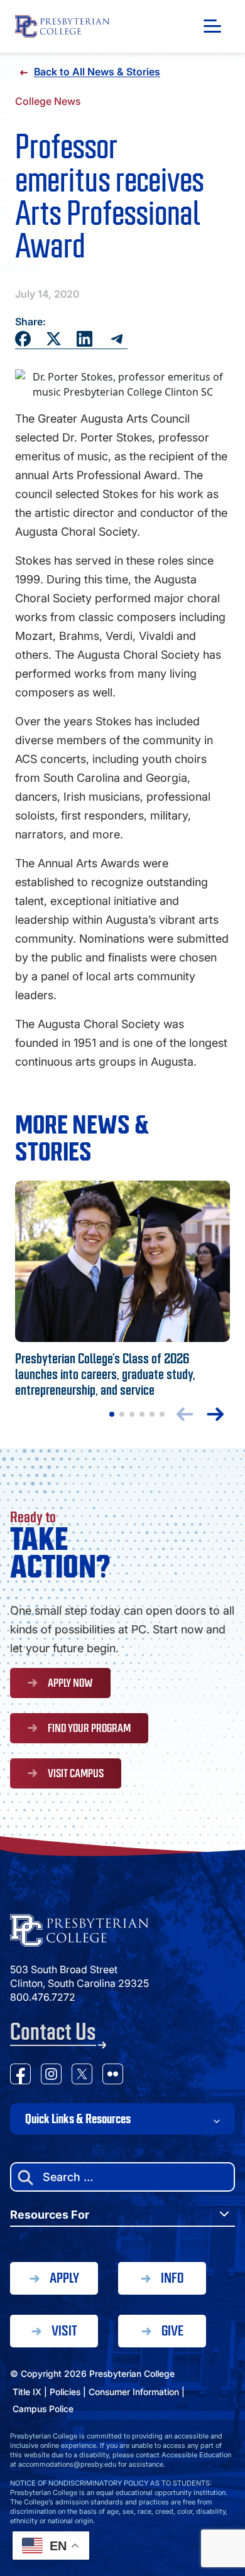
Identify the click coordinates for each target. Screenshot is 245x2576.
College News (48, 101)
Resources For (50, 2215)
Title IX (27, 2392)
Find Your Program (89, 1728)
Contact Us (53, 2032)
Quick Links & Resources (78, 2119)
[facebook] (20, 2076)
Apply (64, 2278)
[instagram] (51, 2076)
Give (172, 2331)
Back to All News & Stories (97, 72)
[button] (112, 1414)
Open (212, 26)
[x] (82, 2076)
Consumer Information (134, 2392)
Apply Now (70, 1683)
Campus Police (43, 2409)
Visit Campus (76, 1773)
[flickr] (113, 2076)
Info (172, 2278)
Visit (64, 2331)
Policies (65, 2392)
